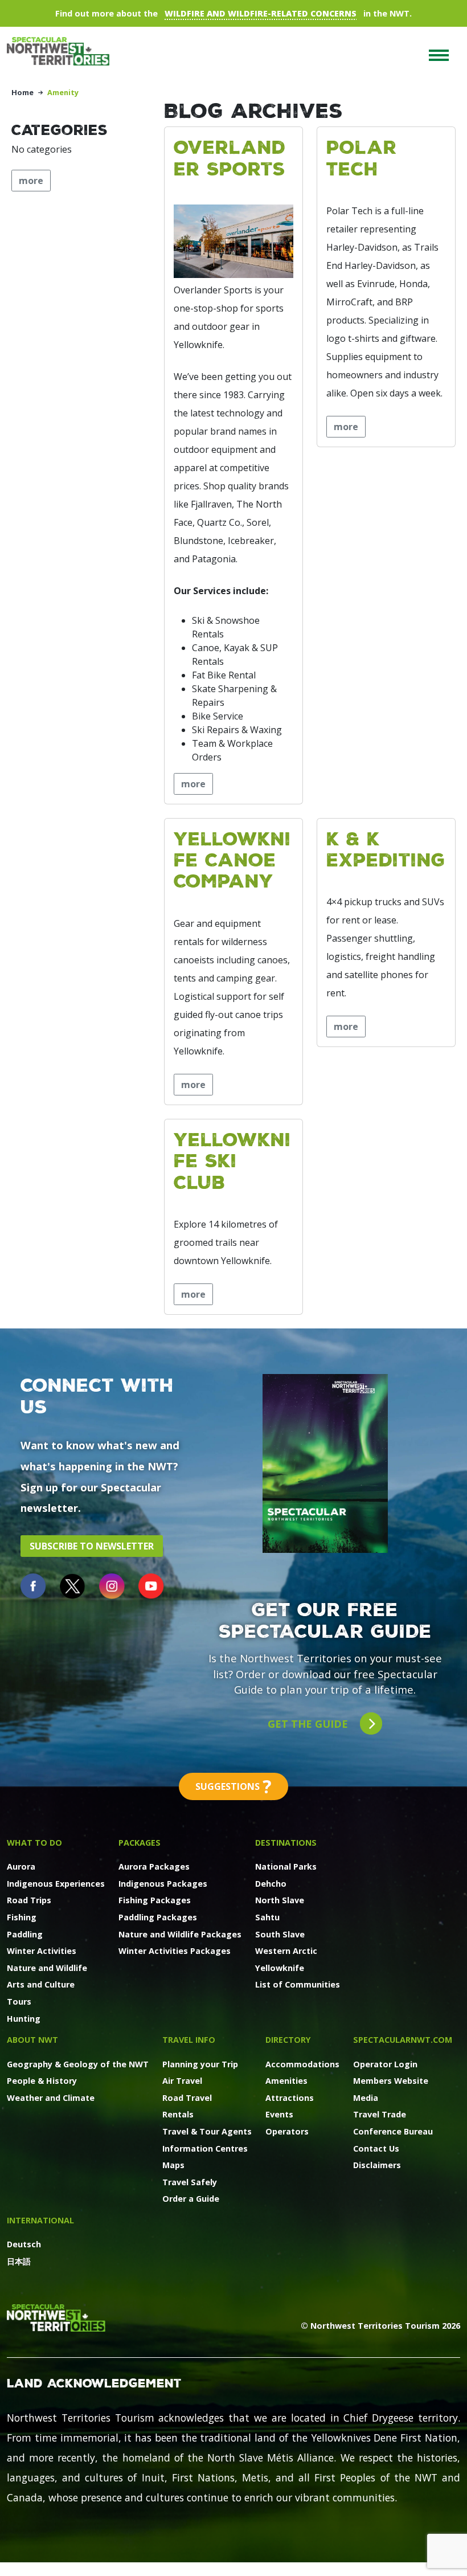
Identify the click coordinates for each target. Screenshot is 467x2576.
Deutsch (24, 2244)
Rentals (178, 2114)
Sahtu (267, 1917)
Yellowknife (280, 1968)
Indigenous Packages (163, 1884)
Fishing (22, 1917)
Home (22, 92)
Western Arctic (286, 1951)
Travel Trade (380, 2114)
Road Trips (29, 1900)
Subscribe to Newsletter (92, 1546)
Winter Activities (42, 1951)
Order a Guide (191, 2199)
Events (279, 2114)
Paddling (25, 1934)
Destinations (286, 1843)
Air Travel (182, 2081)
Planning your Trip (200, 2064)
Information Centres (205, 2148)
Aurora (21, 1866)
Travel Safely (190, 2182)
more (193, 784)
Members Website (391, 2081)
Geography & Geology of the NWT (78, 2064)
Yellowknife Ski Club (232, 1160)
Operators (287, 2131)
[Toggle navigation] (439, 55)
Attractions (290, 2098)
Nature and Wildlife (47, 1968)
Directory (288, 2040)
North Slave (280, 1900)
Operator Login (385, 2064)
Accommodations (302, 2064)
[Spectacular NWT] (63, 51)
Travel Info (189, 2040)
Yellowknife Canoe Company (232, 860)
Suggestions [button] (233, 1786)
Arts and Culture (41, 1984)
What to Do (34, 1843)
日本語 (19, 2261)
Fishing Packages (155, 1900)
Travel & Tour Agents (207, 2131)
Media (366, 2098)
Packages (140, 1843)
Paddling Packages (158, 1917)
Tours (19, 2001)
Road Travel (187, 2098)
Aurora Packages (154, 1866)
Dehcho (271, 1884)
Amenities (286, 2081)
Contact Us (376, 2148)
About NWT (32, 2040)
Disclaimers (377, 2165)
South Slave (280, 1934)
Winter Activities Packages (175, 1951)
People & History (42, 2081)
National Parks (286, 1866)
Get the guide (309, 1724)
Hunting (24, 2019)
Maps (173, 2165)
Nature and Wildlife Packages (180, 1934)
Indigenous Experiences (56, 1884)
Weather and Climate (51, 2098)
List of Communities (298, 1984)
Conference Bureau (393, 2131)
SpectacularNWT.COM (403, 2040)
